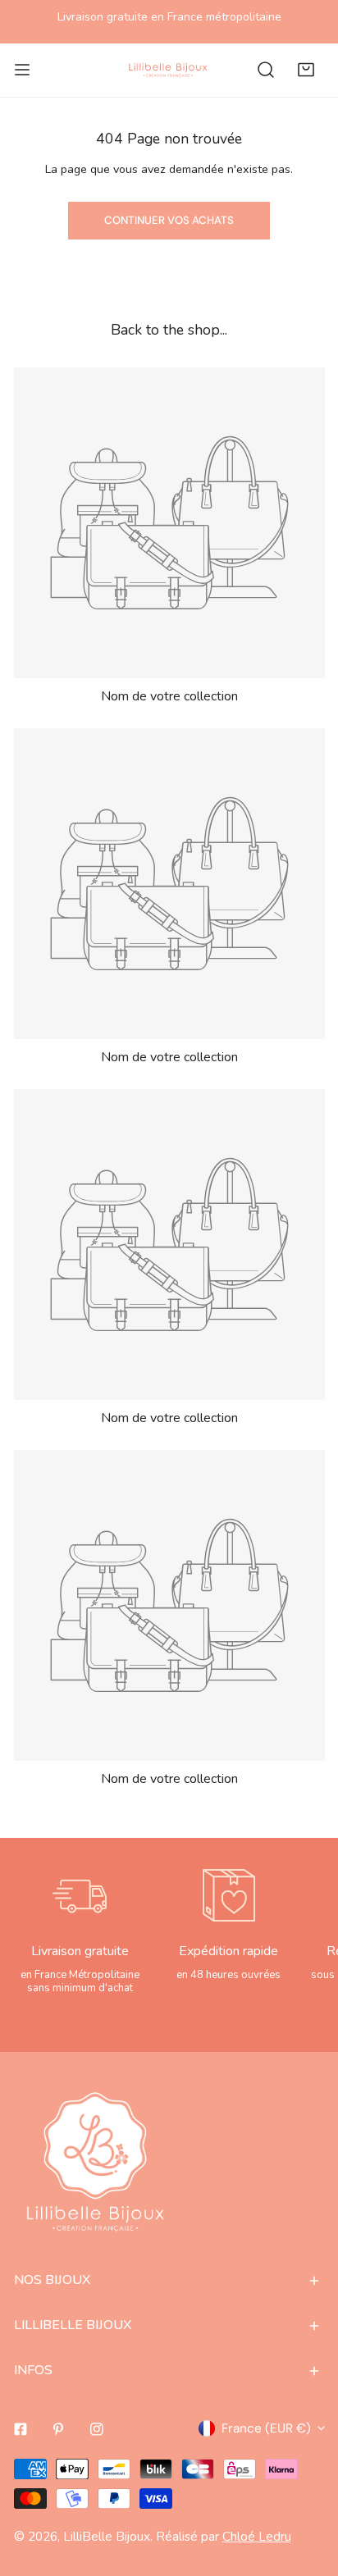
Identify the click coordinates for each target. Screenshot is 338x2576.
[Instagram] (97, 2429)
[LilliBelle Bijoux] (168, 70)
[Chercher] (266, 70)
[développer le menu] (22, 70)
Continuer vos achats (169, 220)
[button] (306, 70)
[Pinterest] (59, 2429)
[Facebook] (20, 2429)
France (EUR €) (266, 2428)
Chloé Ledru (257, 2536)
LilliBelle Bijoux (107, 2536)
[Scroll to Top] (307, 2487)
